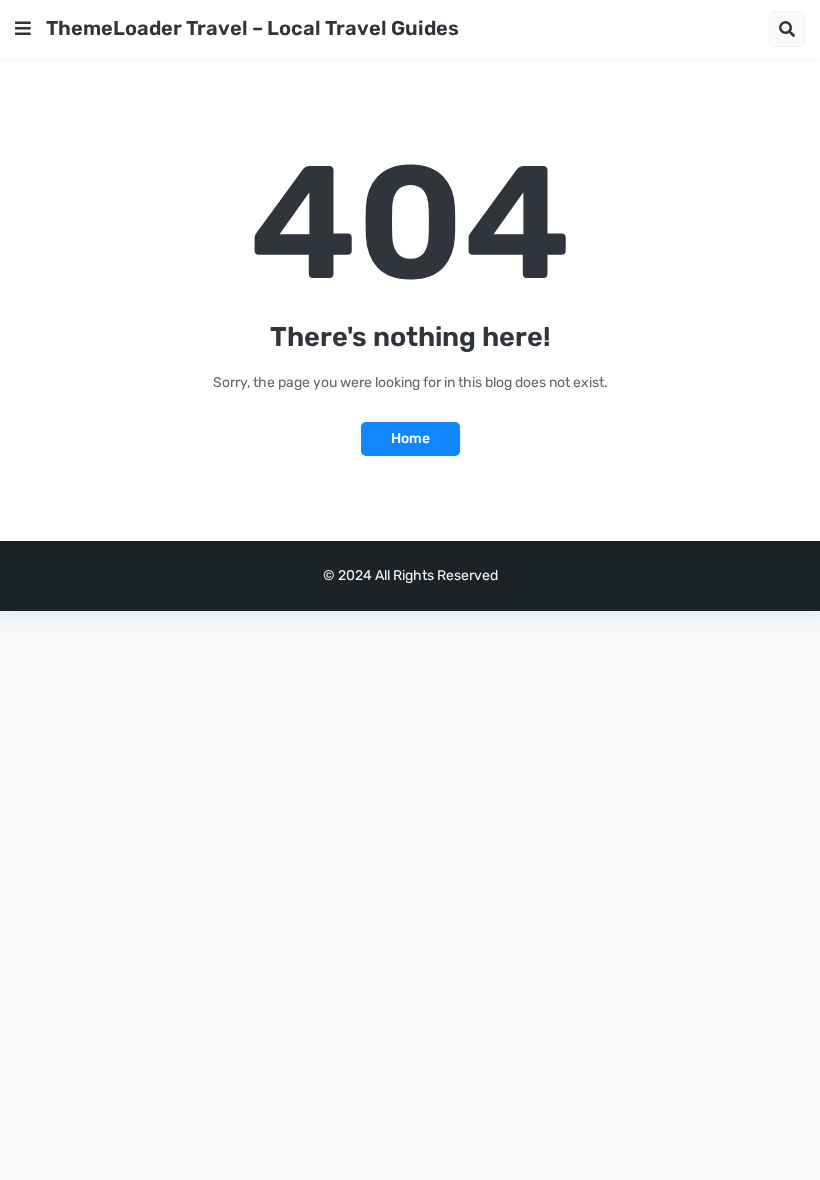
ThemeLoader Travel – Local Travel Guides (252, 28)
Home (410, 438)
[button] (23, 29)
